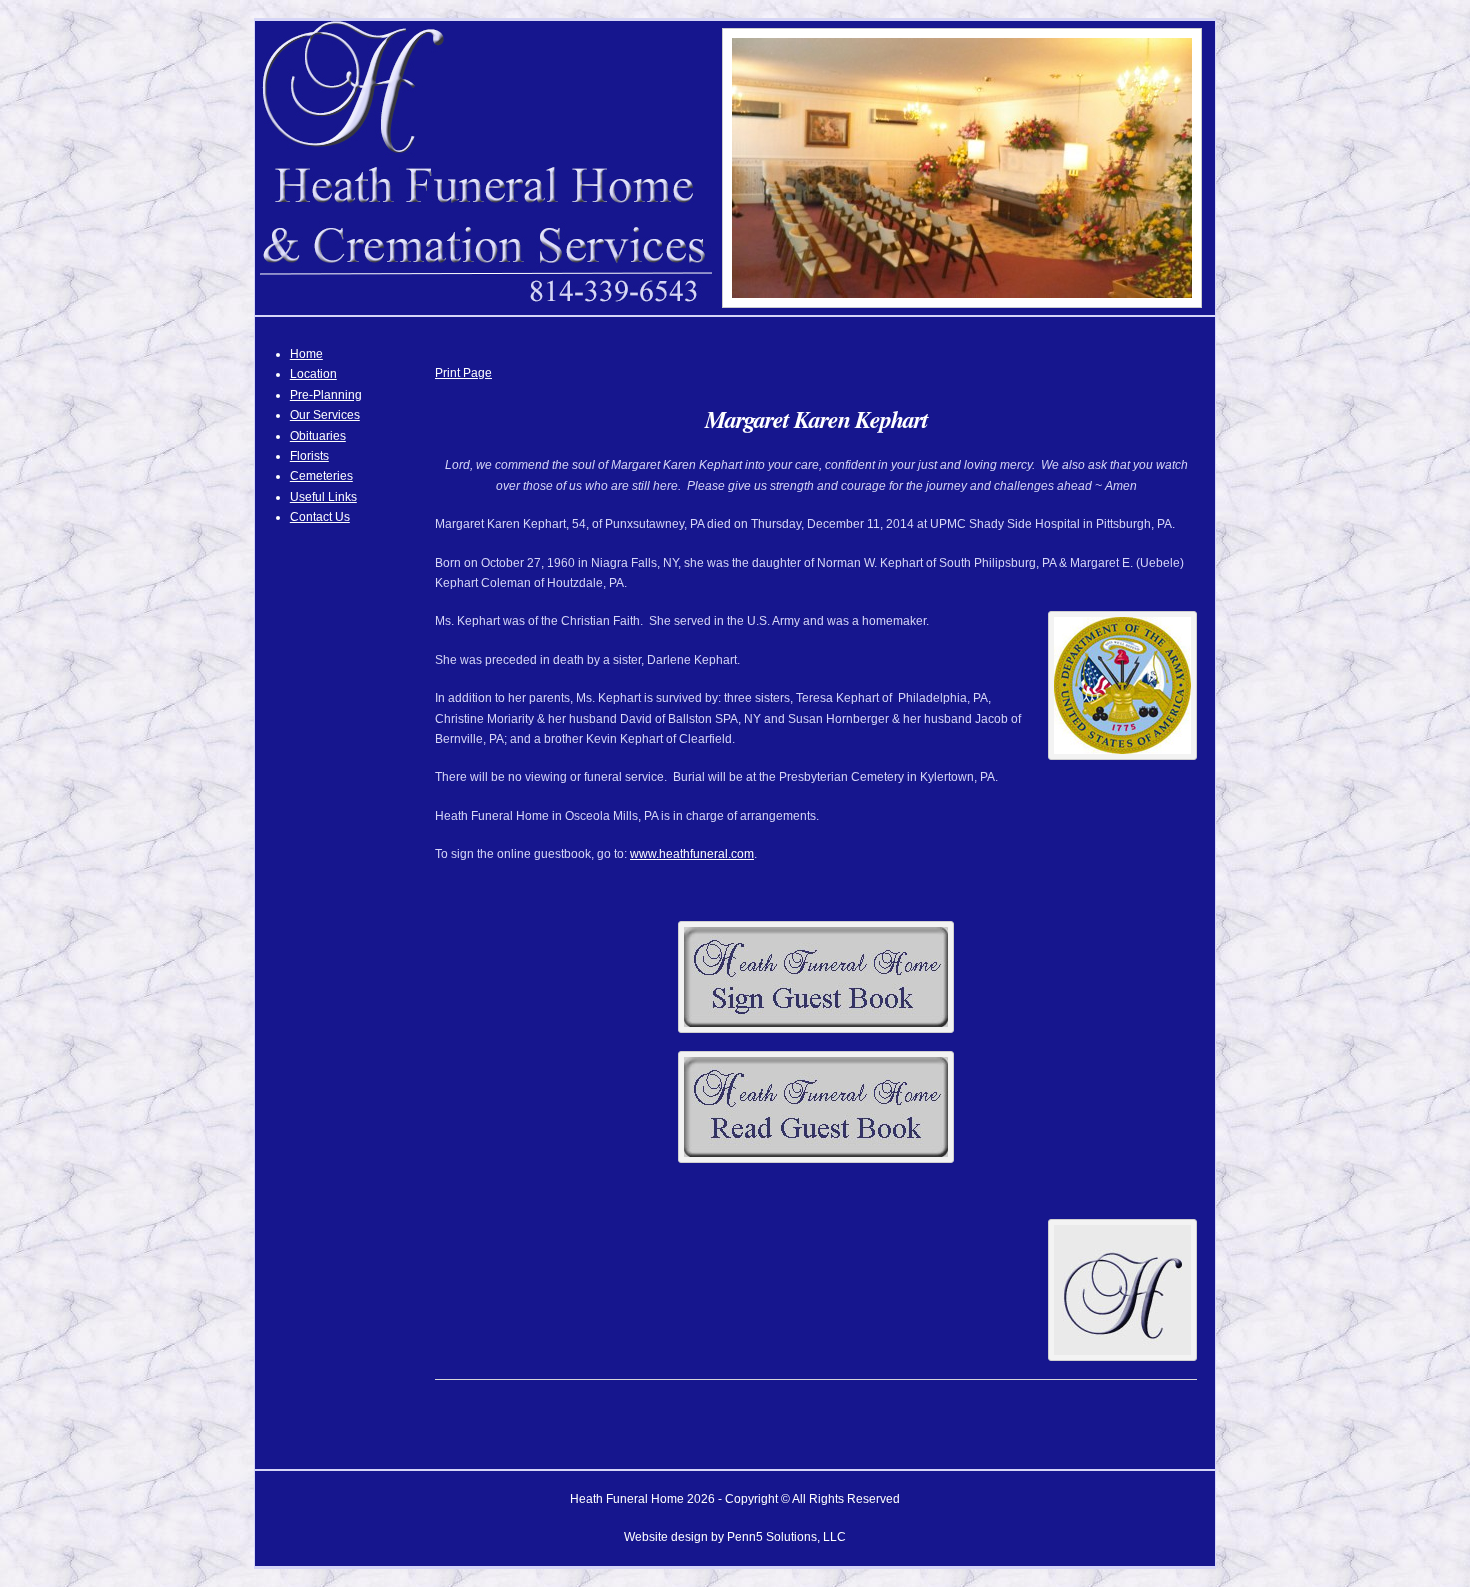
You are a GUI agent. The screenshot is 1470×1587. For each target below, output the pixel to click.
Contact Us (320, 517)
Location (313, 374)
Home (306, 354)
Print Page (463, 373)
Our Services (325, 415)
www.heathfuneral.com (692, 854)
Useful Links (323, 497)
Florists (309, 456)
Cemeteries (321, 476)
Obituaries (318, 436)
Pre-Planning (326, 395)
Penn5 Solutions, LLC (786, 1537)
